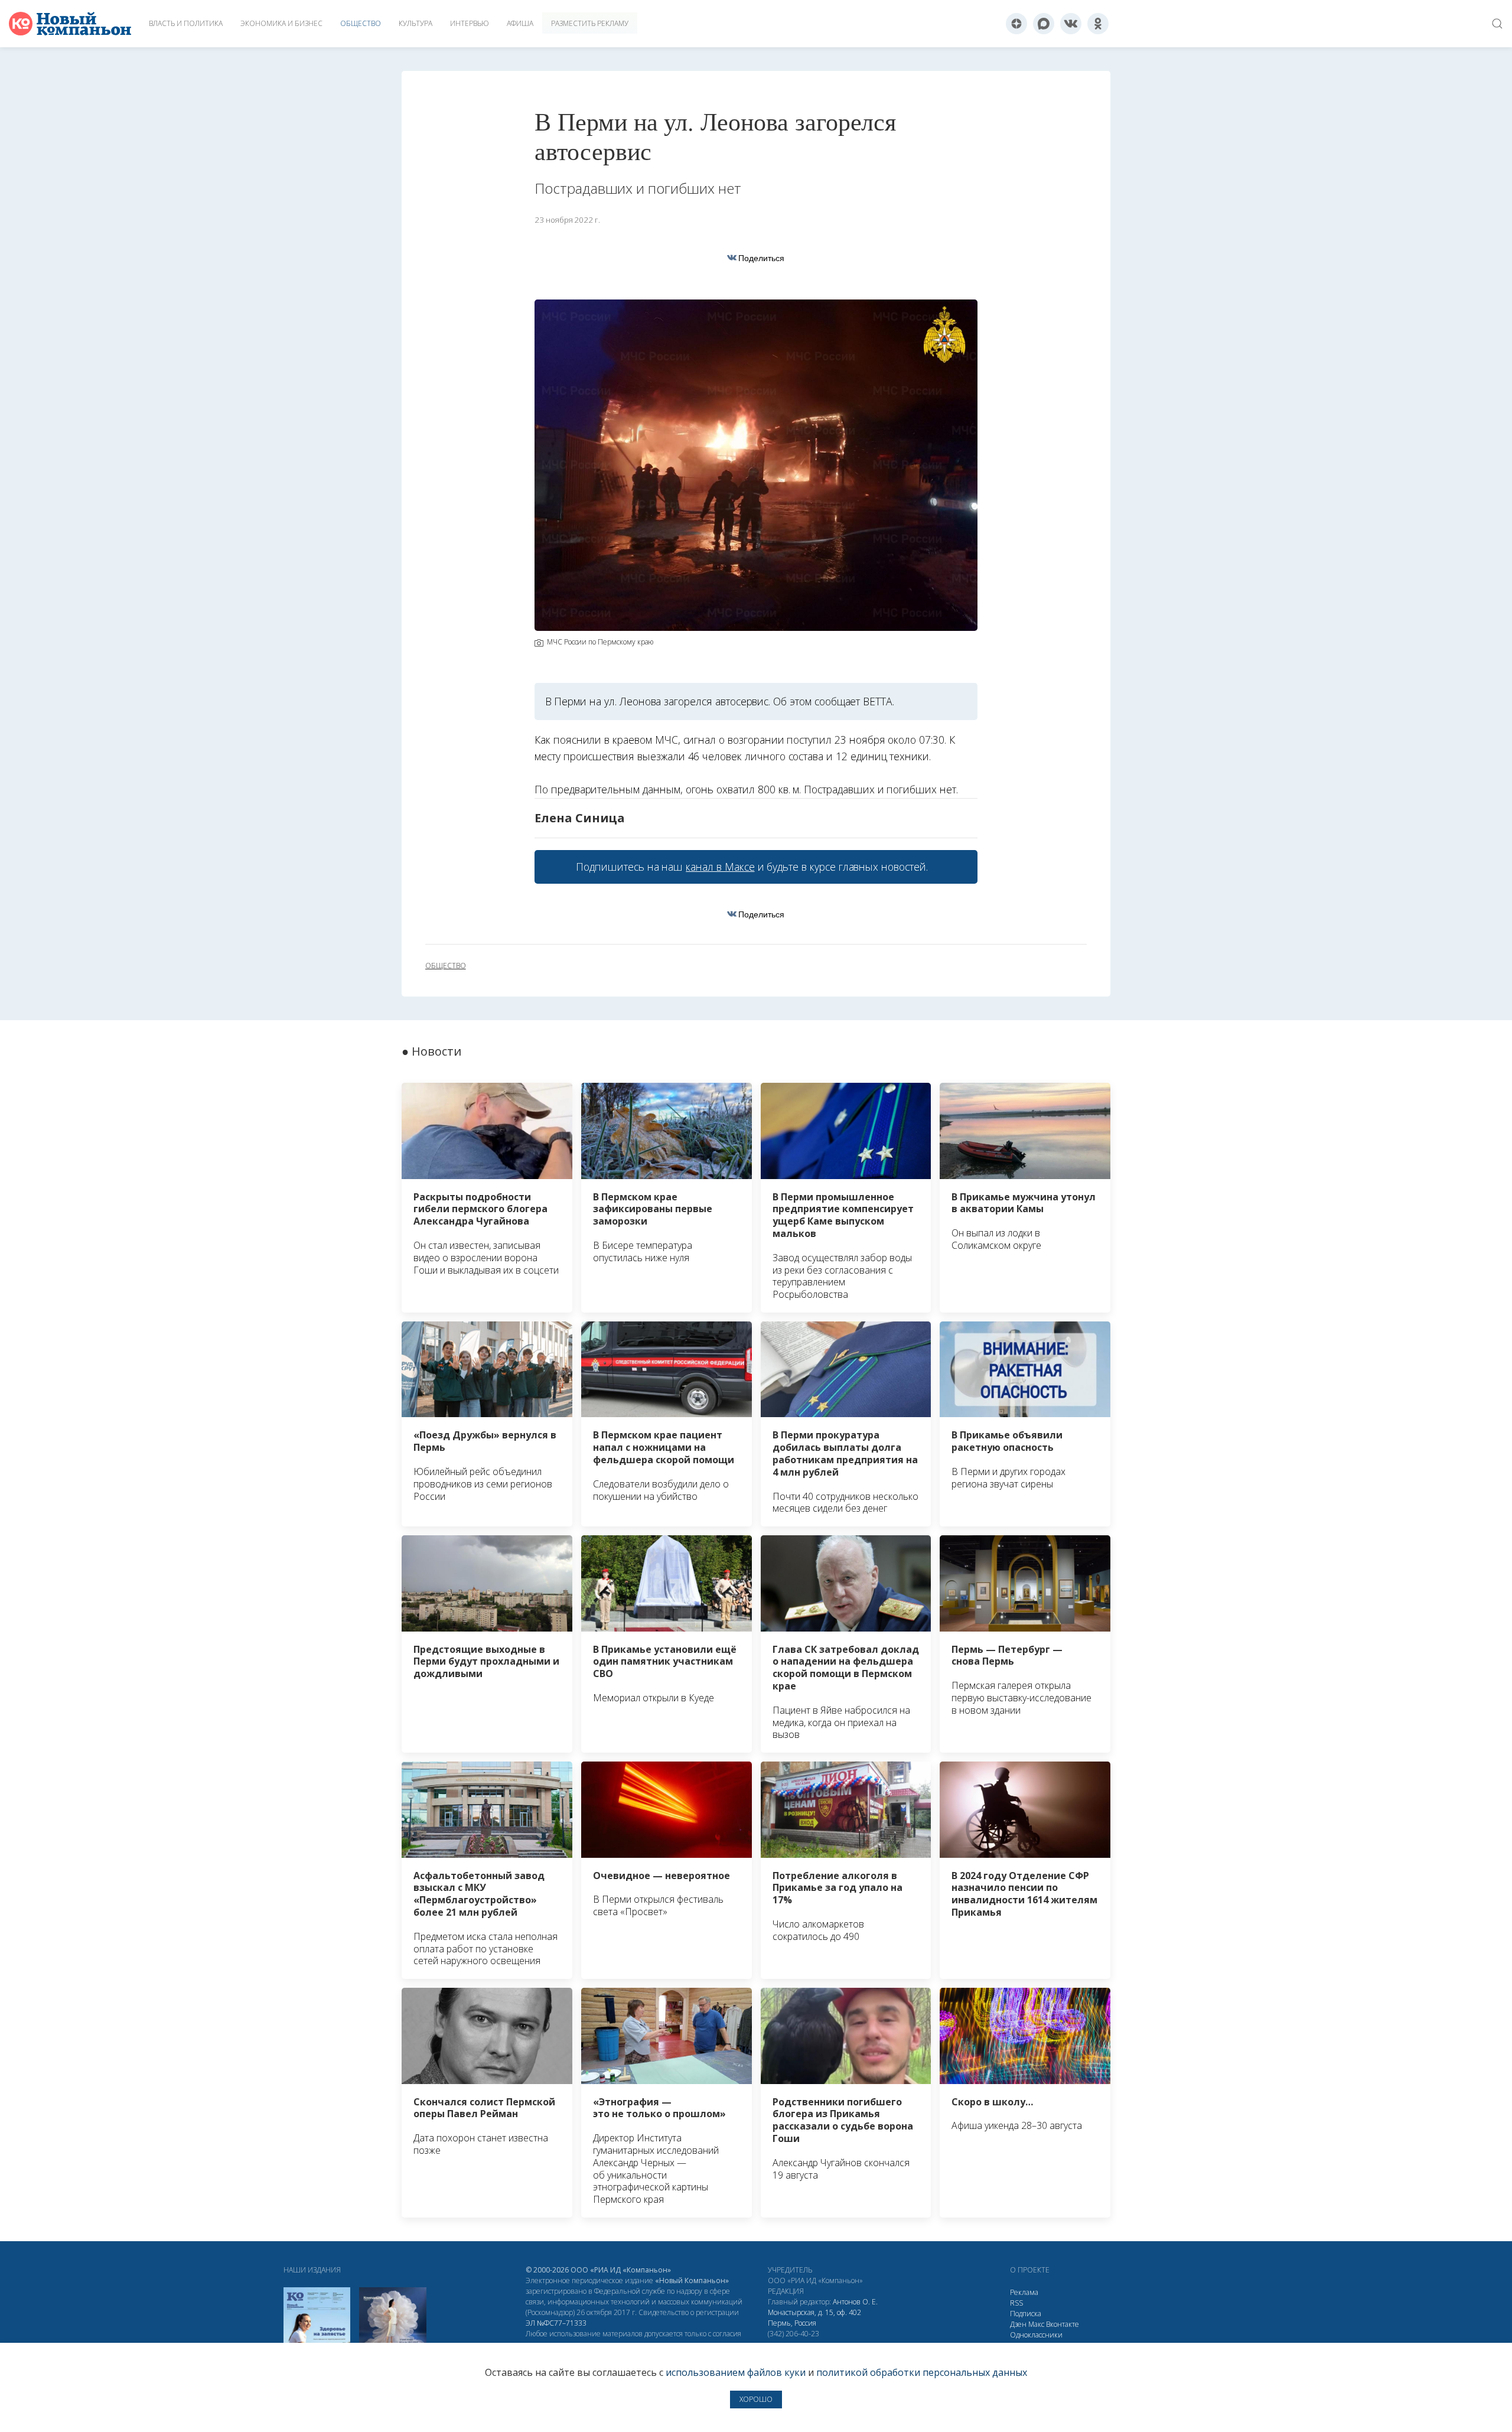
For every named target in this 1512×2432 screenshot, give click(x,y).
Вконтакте (1063, 2324)
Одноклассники (1036, 2335)
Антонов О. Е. (855, 2302)
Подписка (1026, 2314)
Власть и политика (186, 23)
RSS (1016, 2303)
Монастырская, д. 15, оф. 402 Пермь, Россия (814, 2318)
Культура (416, 23)
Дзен (1018, 2324)
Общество (361, 23)
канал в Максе (720, 867)
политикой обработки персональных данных (922, 2372)
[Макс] (1044, 24)
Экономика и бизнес (281, 23)
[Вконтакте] (1071, 24)
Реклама (1024, 2292)
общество (446, 966)
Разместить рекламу (590, 23)
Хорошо (756, 2399)
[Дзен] (1016, 24)
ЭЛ (556, 2323)
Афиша (520, 23)
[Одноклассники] (1098, 24)
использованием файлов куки (736, 2372)
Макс (1036, 2324)
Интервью (470, 23)
